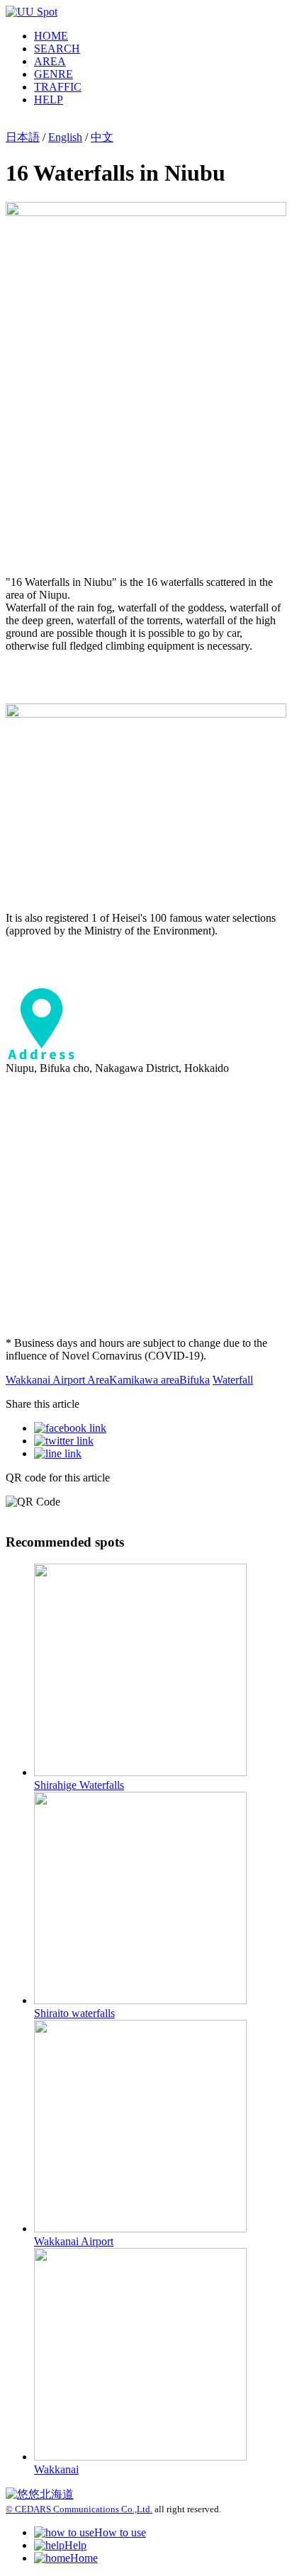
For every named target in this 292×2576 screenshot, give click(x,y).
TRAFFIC (58, 87)
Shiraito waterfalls (74, 2013)
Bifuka (195, 1380)
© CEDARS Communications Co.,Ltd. (79, 2509)
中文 (102, 137)
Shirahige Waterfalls (79, 1785)
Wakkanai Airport (74, 2241)
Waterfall (233, 1380)
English (65, 137)
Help (75, 2545)
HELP (49, 100)
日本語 (23, 137)
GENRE (54, 74)
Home (84, 2558)
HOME (51, 36)
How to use (120, 2532)
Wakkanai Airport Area (57, 1380)
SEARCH (57, 49)
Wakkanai (56, 2469)
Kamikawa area (144, 1380)
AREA (50, 61)
